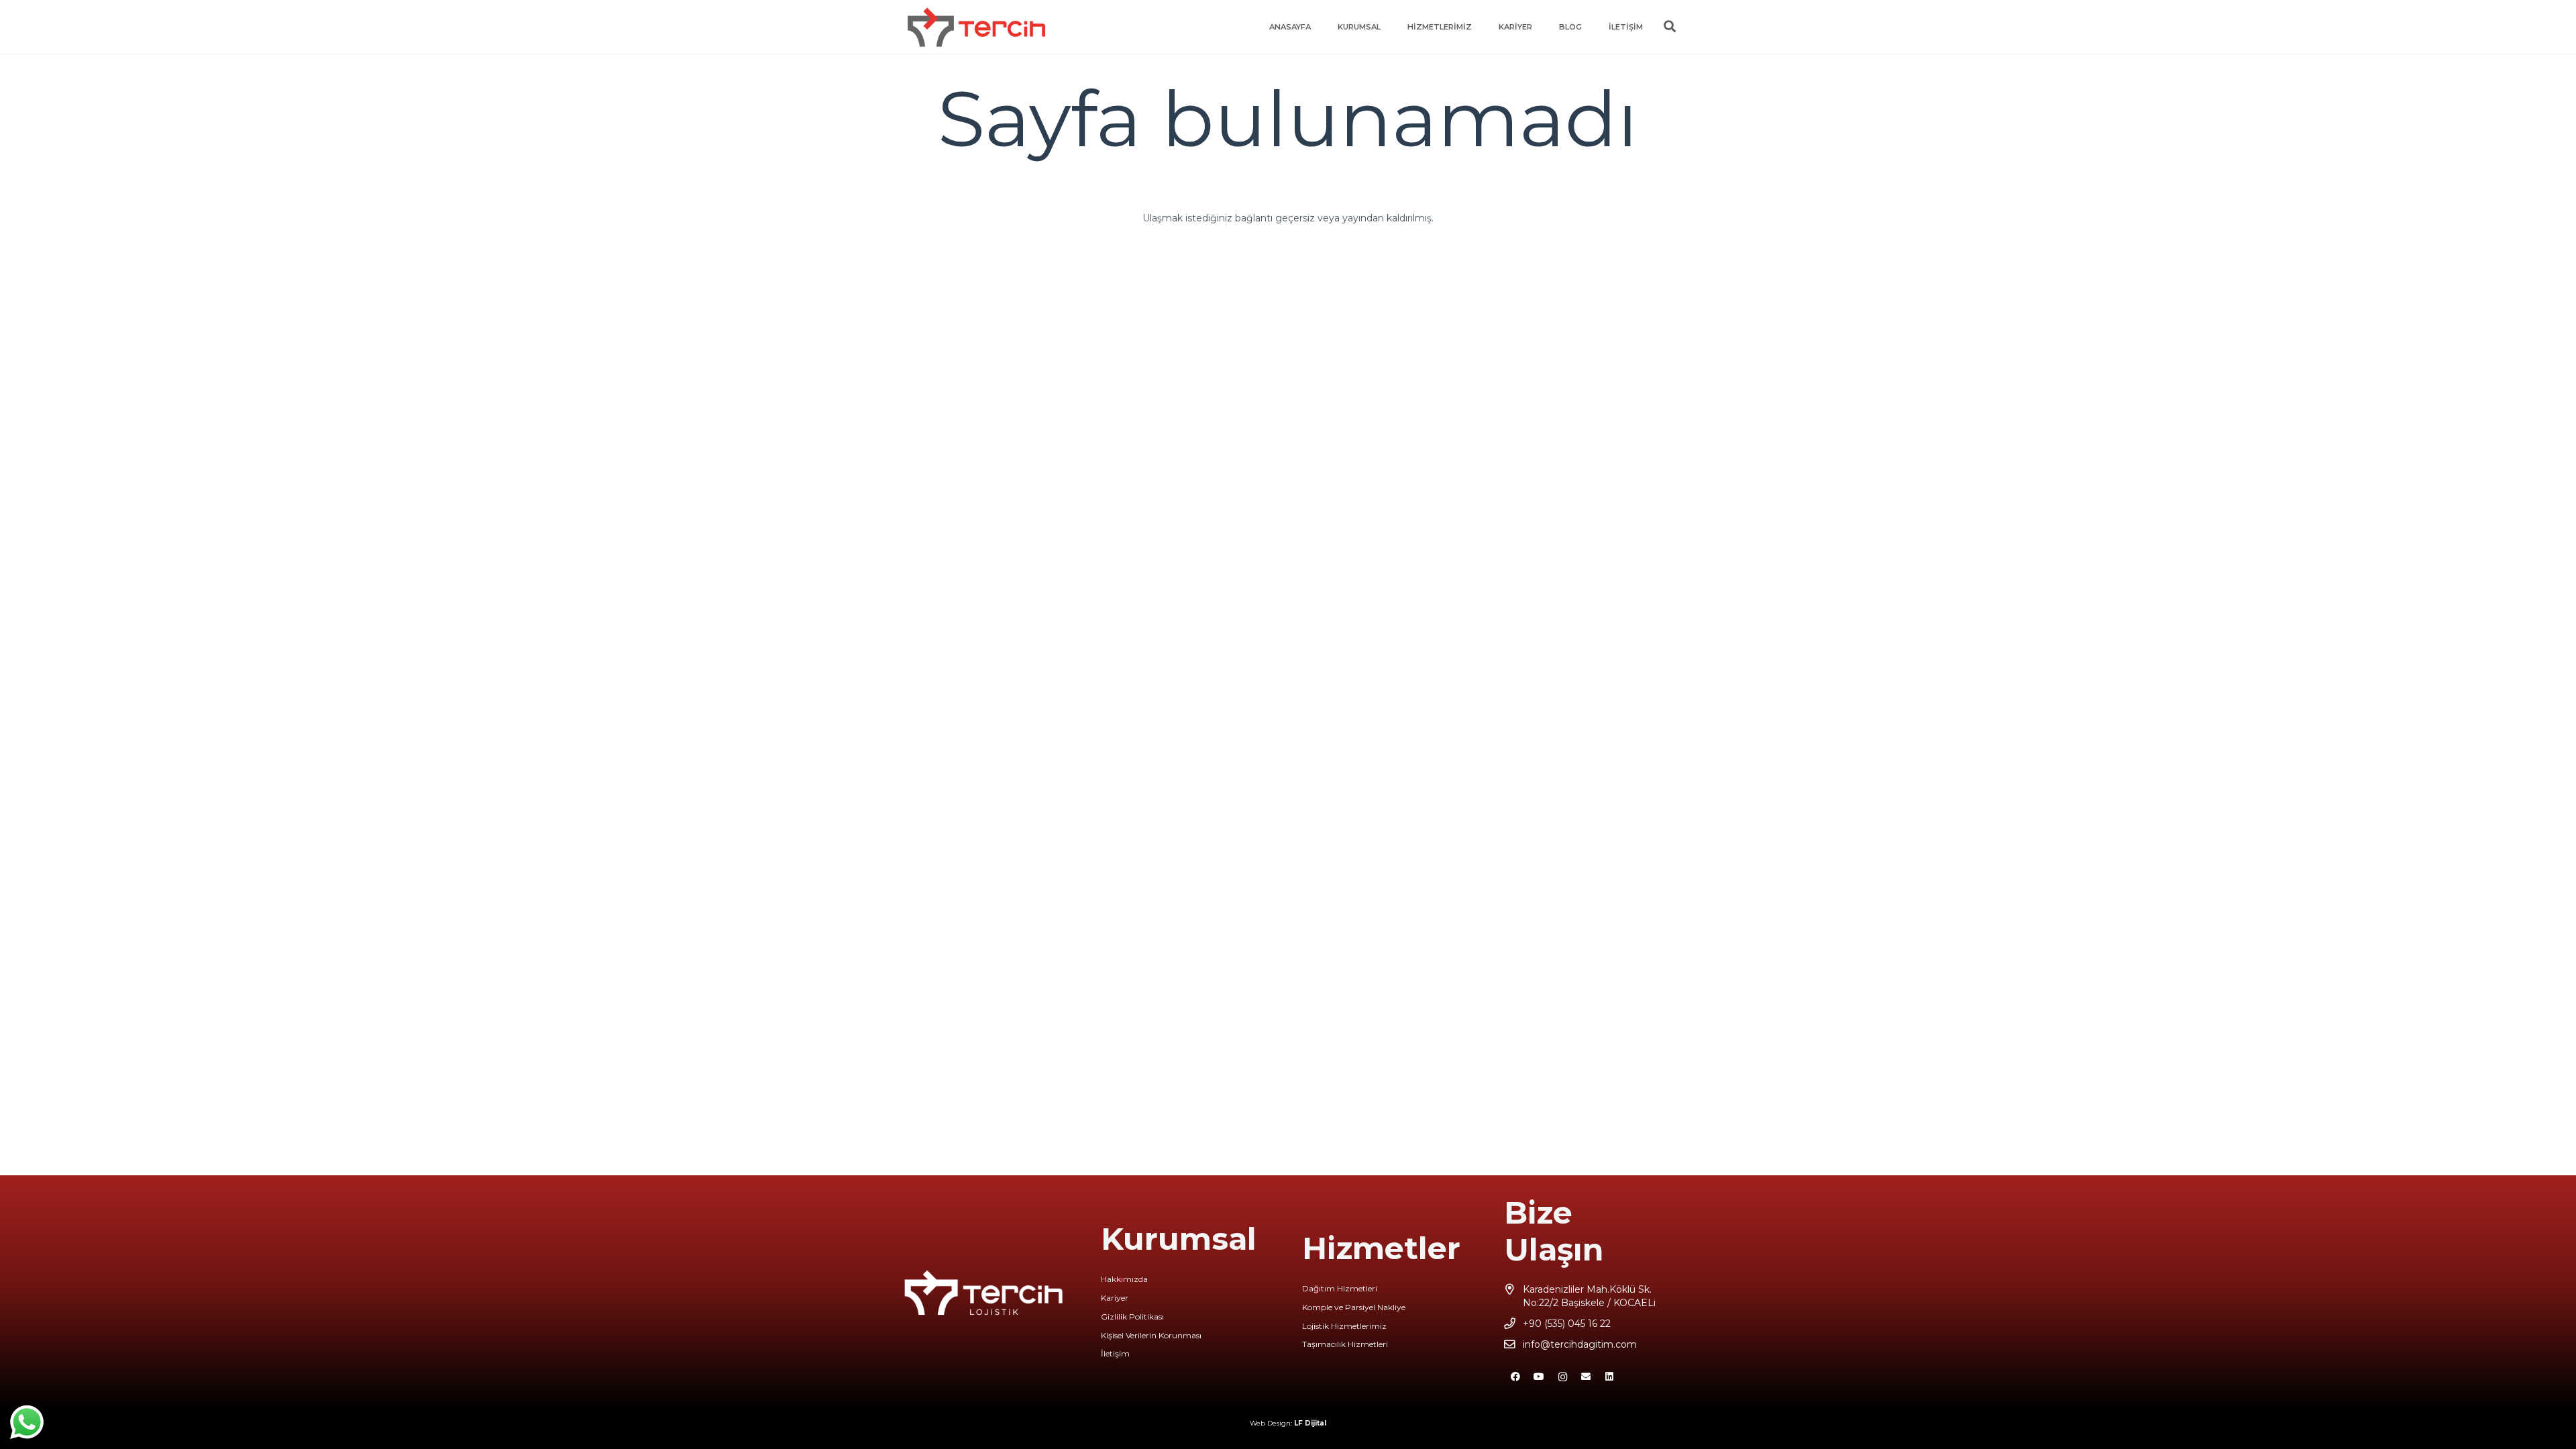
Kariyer (1115, 1298)
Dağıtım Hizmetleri (1340, 1288)
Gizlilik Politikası (1132, 1317)
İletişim (1115, 1353)
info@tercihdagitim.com (1580, 1344)
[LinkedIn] (1610, 1377)
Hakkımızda (1124, 1279)
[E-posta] (1586, 1377)
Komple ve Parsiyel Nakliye (1354, 1307)
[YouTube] (1539, 1377)
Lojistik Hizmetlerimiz (1344, 1326)
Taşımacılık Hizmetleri (1345, 1344)
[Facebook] (1516, 1377)
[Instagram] (1563, 1377)
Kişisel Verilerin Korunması (1151, 1335)
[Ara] (1670, 26)
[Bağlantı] (976, 27)
